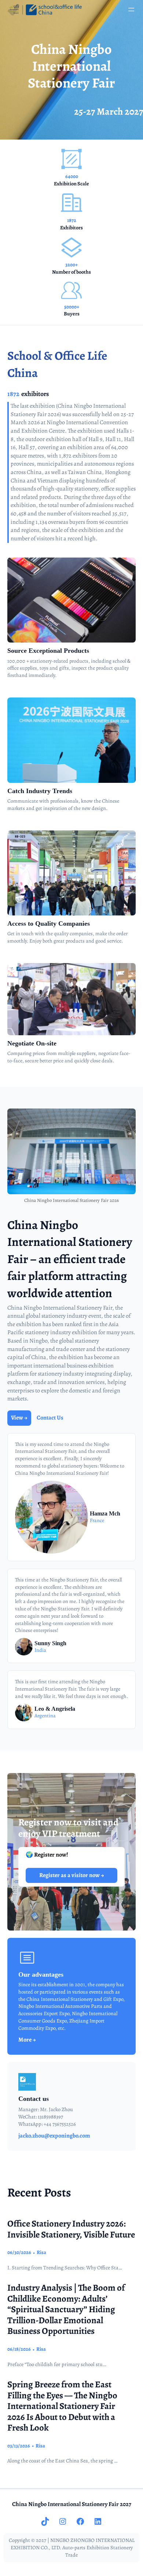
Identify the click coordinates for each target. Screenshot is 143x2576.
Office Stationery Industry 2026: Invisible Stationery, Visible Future (71, 2229)
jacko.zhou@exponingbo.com (54, 2136)
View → (19, 1418)
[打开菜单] (131, 10)
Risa (41, 2252)
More (25, 2040)
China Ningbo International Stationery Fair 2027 (72, 2504)
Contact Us (50, 1418)
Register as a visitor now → (72, 1875)
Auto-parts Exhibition (86, 2548)
